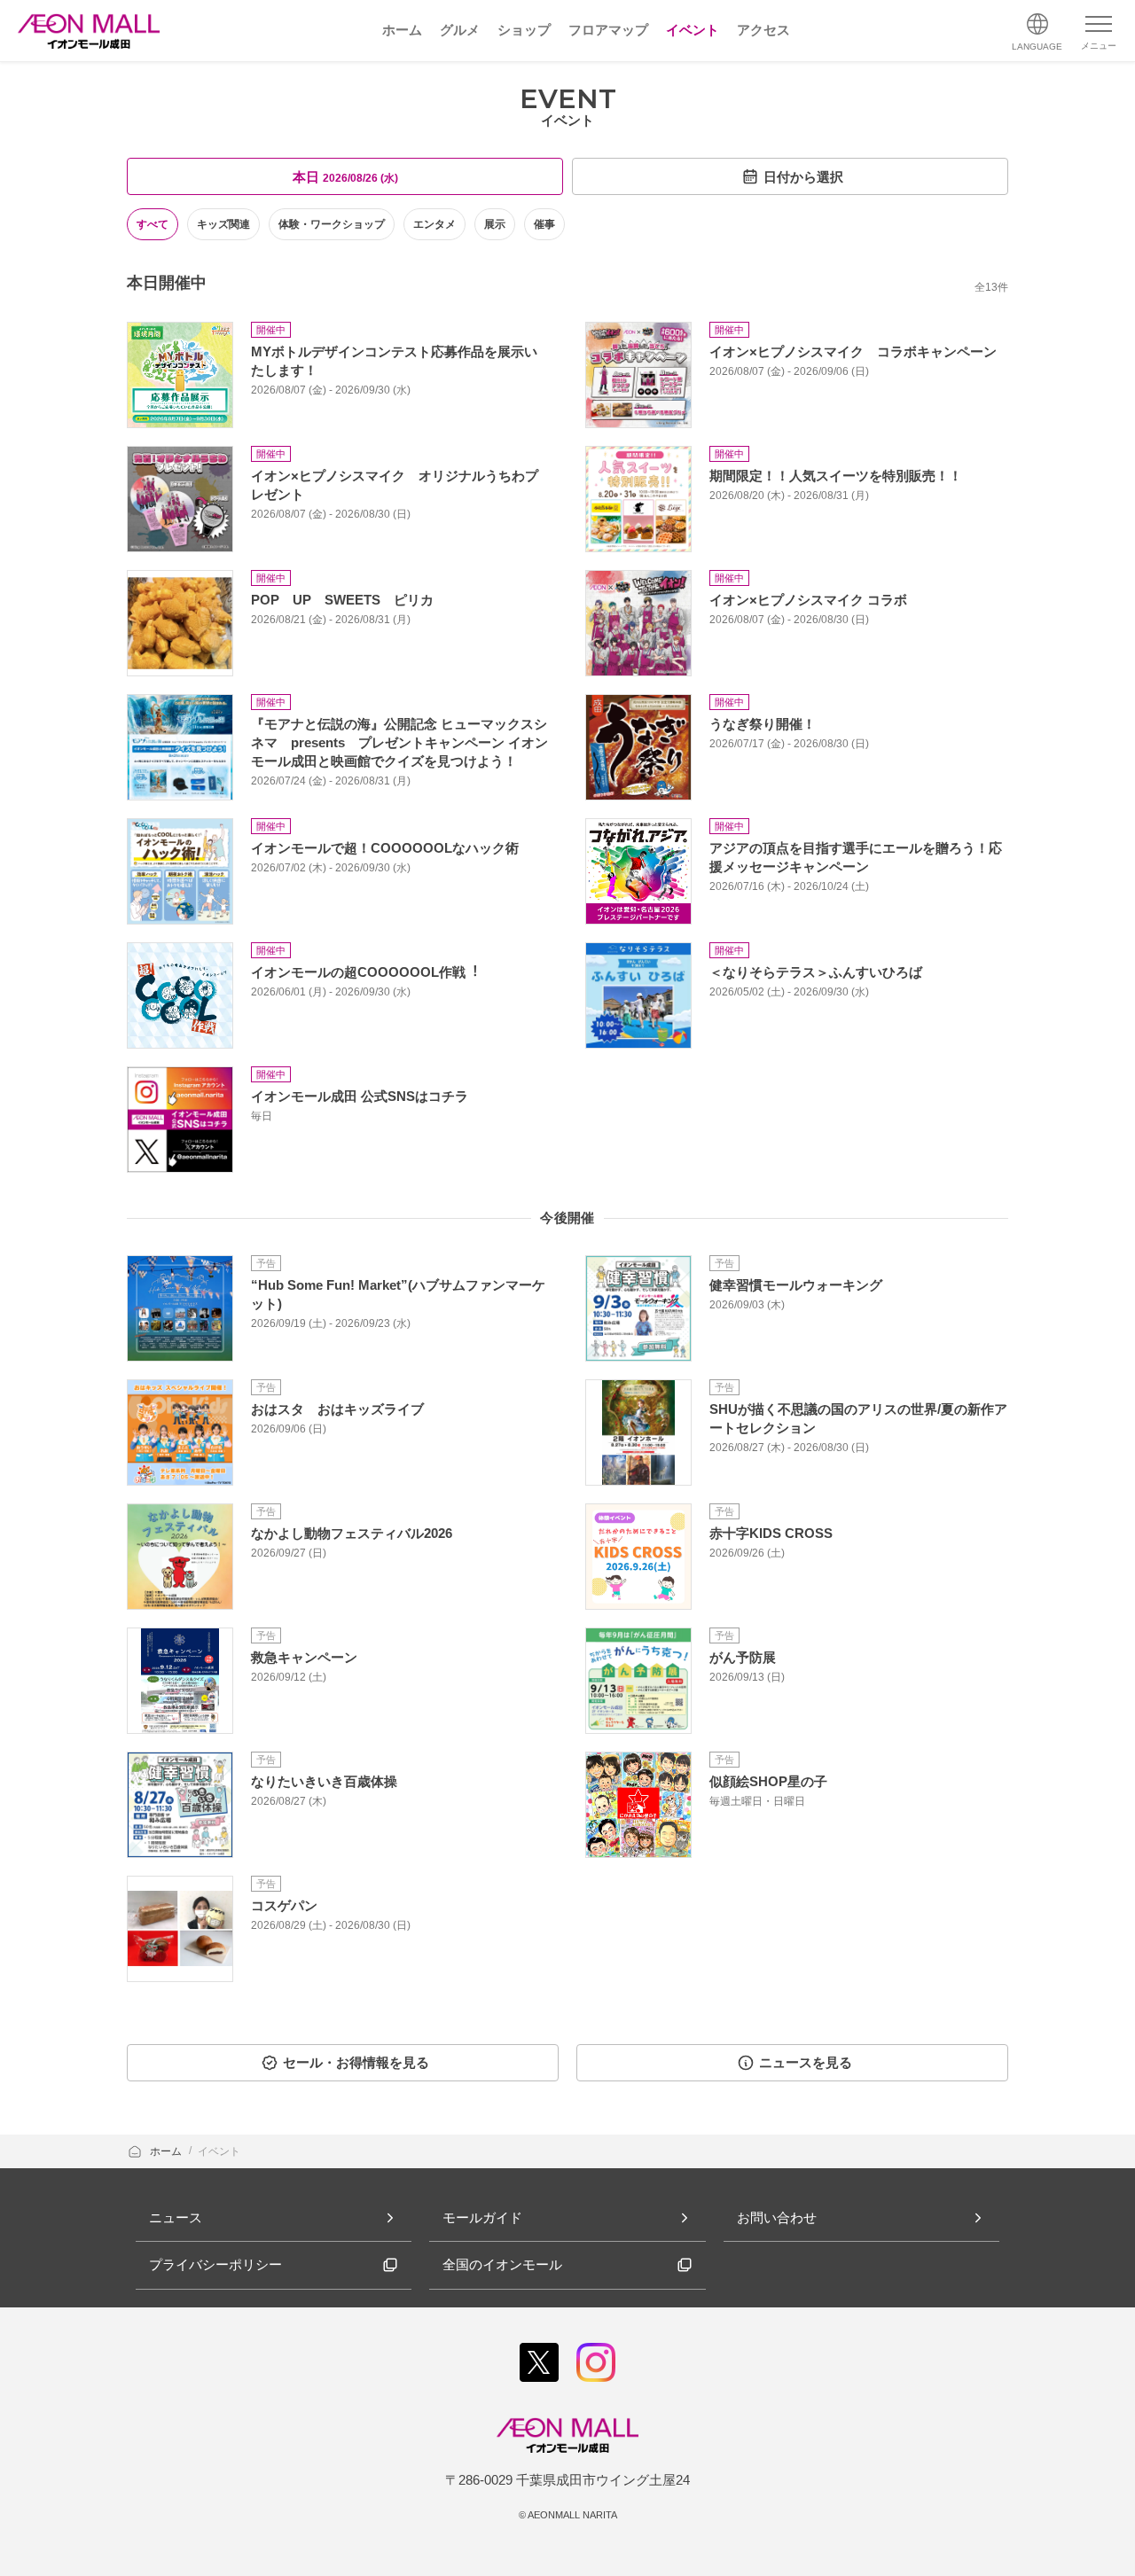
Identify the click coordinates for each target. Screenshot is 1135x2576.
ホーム (167, 2151)
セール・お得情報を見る (356, 2062)
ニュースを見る (806, 2062)
